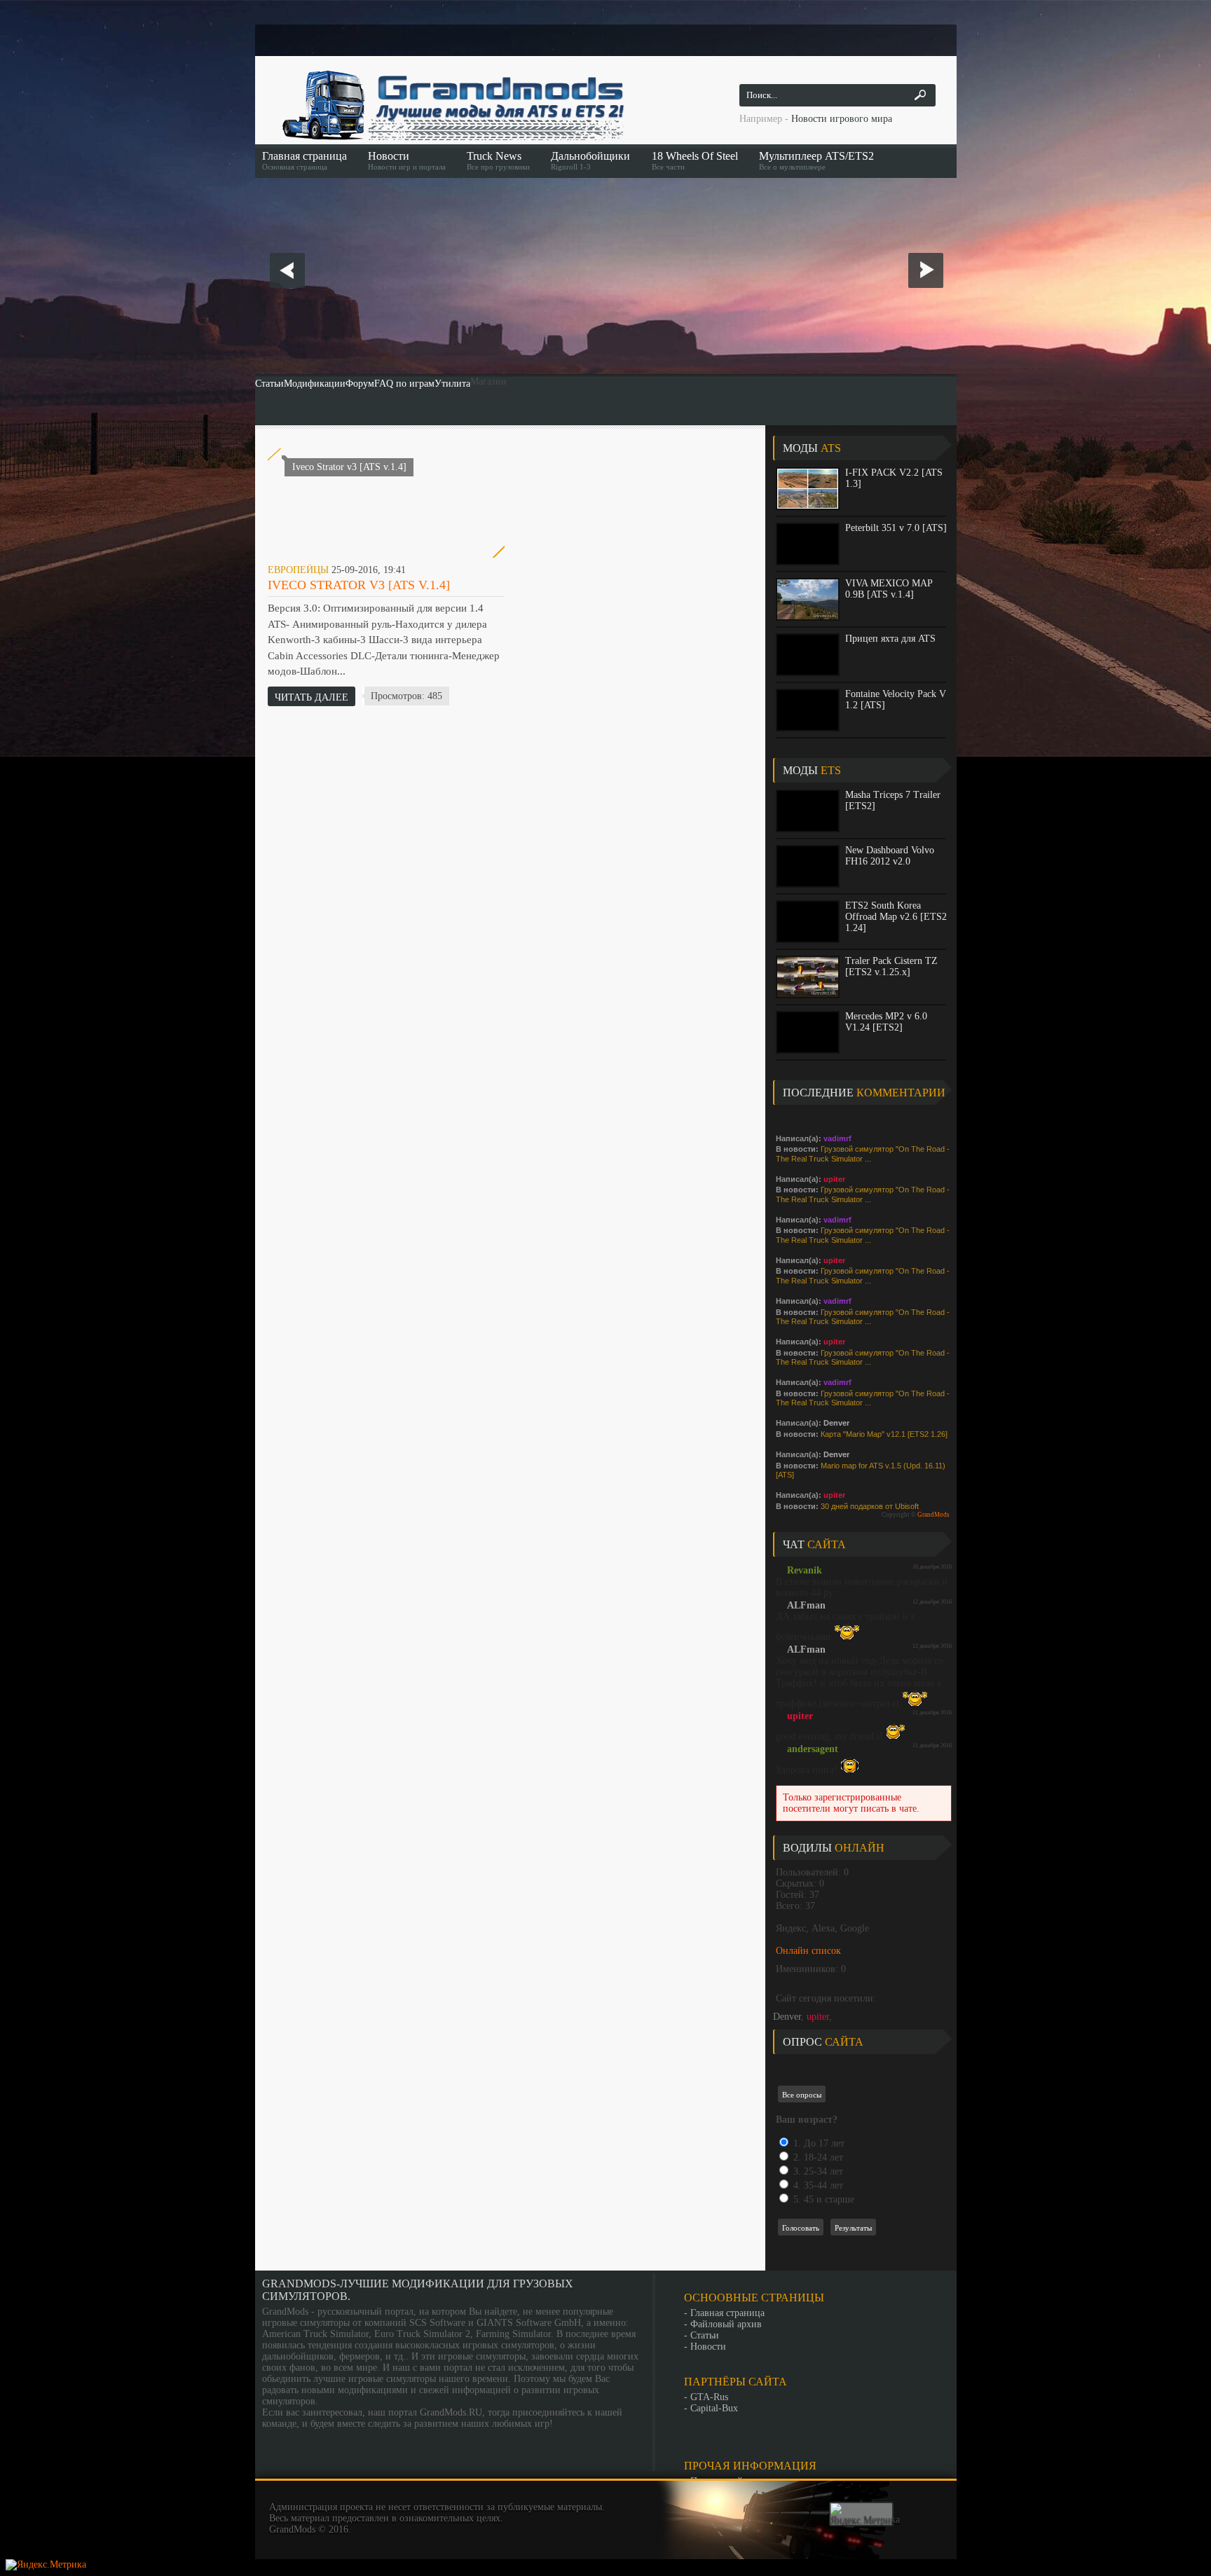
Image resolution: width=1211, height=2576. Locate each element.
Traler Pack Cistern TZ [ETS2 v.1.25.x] (891, 966)
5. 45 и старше (822, 2199)
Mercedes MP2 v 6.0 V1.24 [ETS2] (886, 1022)
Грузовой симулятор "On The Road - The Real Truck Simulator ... (863, 1154)
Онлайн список (808, 1951)
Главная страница (305, 160)
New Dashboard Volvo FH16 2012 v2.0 (890, 856)
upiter (818, 2017)
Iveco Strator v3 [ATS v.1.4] (359, 585)
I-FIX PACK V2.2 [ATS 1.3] (894, 478)
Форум (360, 384)
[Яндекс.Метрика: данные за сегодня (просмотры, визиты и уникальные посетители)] (865, 2514)
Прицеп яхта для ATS (890, 639)
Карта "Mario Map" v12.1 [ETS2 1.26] (884, 1434)
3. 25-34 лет (817, 2171)
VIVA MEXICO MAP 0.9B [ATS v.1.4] (889, 589)
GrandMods (933, 1515)
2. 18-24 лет (817, 2157)
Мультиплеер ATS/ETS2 (816, 160)
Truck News (498, 160)
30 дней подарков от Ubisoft (870, 1506)
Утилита (452, 384)
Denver (787, 2017)
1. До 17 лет (817, 2143)
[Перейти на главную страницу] (451, 105)
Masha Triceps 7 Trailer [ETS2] (893, 800)
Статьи (269, 384)
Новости (407, 160)
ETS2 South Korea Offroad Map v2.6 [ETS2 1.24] (896, 917)
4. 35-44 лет (817, 2185)
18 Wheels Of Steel (695, 160)
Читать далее (312, 697)
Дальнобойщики (590, 160)
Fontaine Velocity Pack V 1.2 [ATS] (896, 700)
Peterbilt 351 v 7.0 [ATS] (896, 528)
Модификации (315, 384)
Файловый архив (726, 2324)
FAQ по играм (404, 384)
